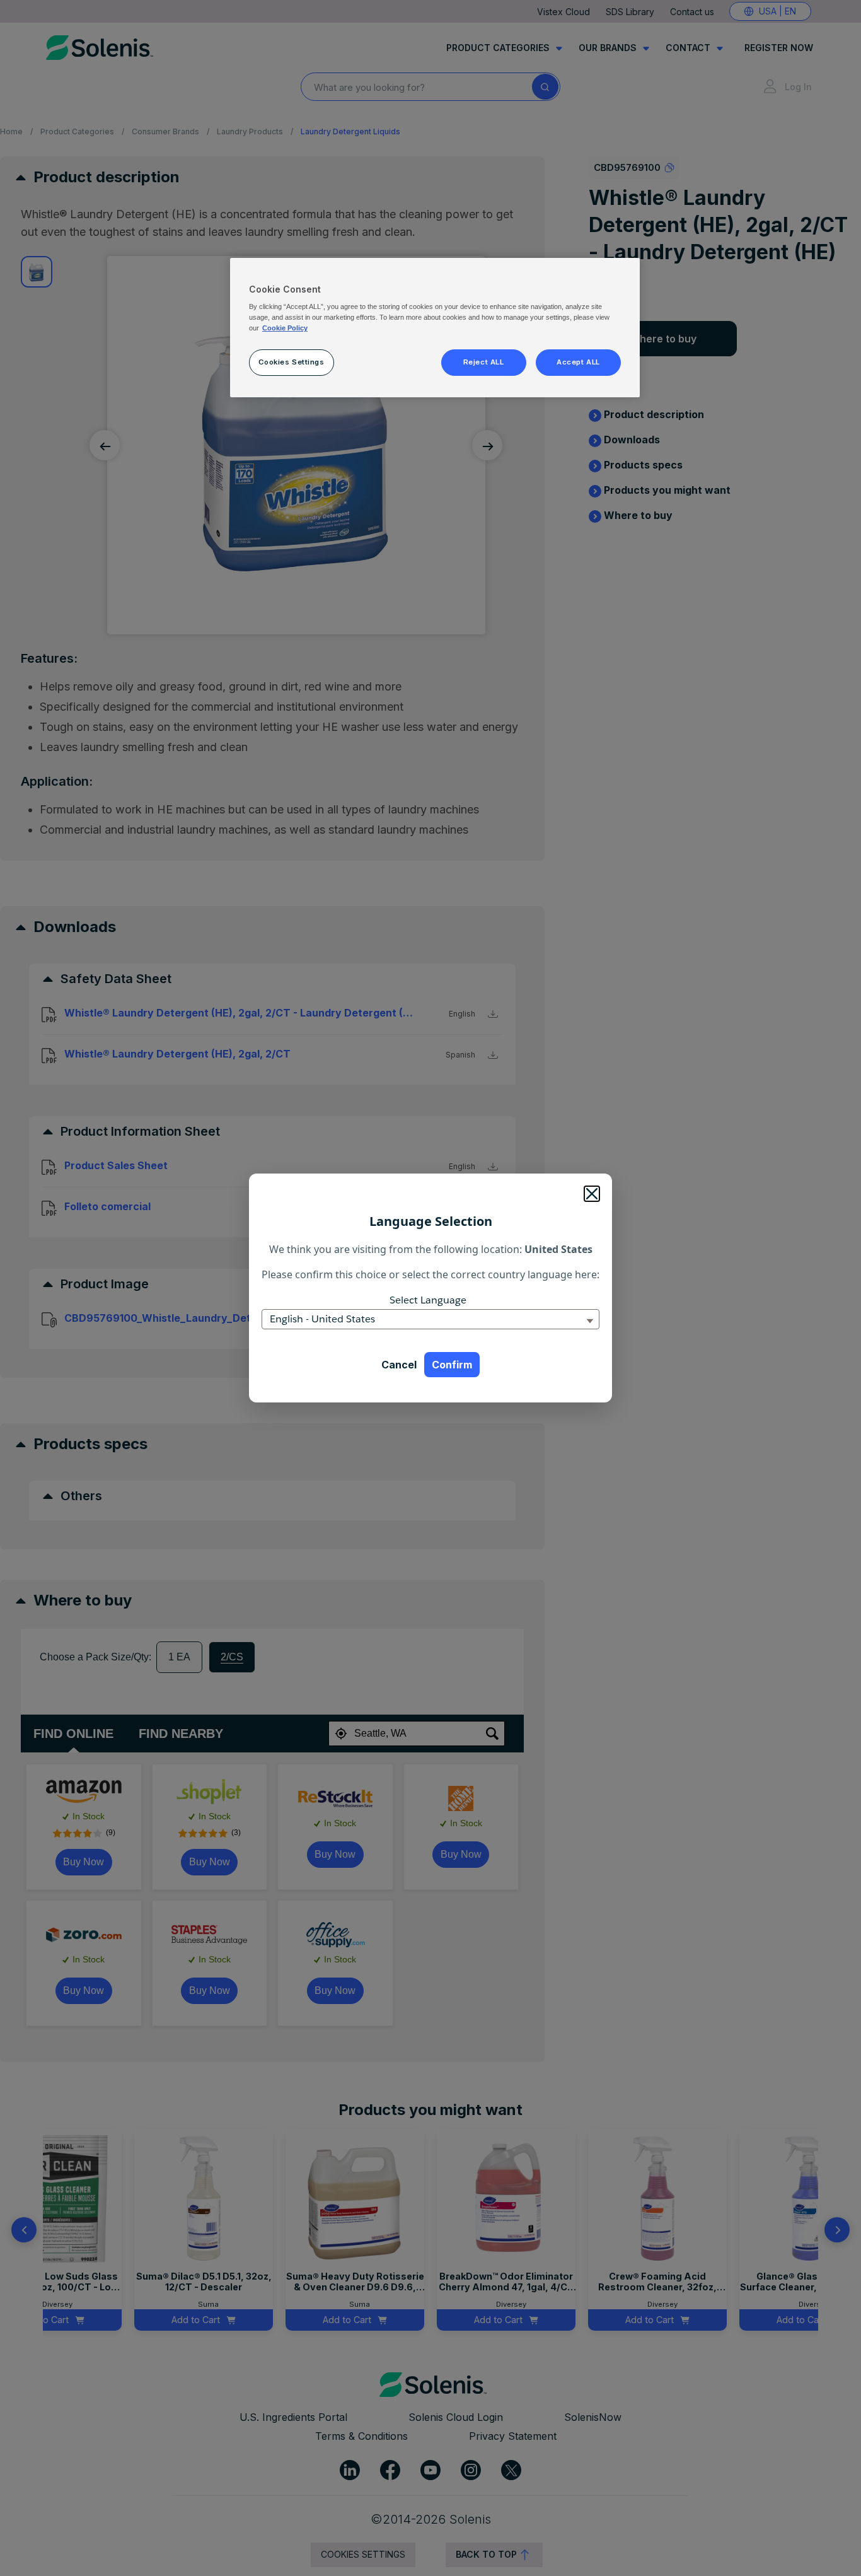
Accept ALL (578, 362)
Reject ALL (484, 362)
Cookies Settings (291, 362)
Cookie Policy (285, 328)
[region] (435, 328)
